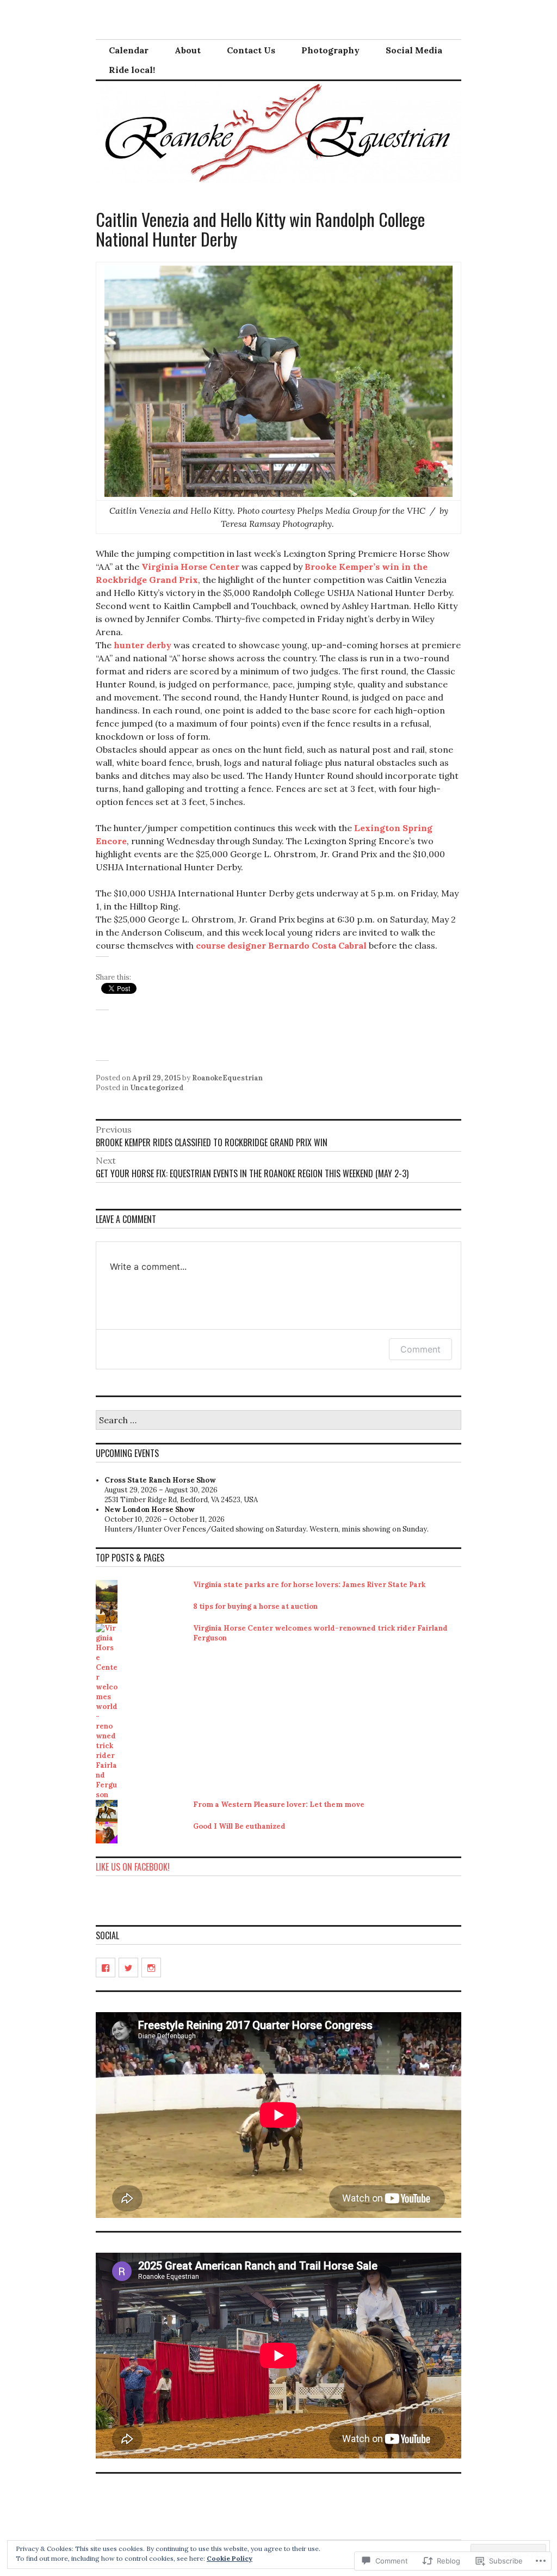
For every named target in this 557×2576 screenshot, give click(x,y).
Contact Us (251, 50)
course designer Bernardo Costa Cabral (281, 945)
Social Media (414, 50)
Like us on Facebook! (133, 1867)
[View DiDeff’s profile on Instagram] (151, 1968)
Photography (330, 50)
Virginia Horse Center (190, 567)
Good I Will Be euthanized (239, 1826)
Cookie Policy (230, 2558)
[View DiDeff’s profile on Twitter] (128, 1968)
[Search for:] (278, 1421)
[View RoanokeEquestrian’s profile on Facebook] (106, 1968)
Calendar (129, 50)
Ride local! (132, 70)
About (188, 50)
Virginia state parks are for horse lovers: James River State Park (309, 1585)
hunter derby (143, 645)
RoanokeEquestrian (227, 1078)
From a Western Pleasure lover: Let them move (279, 1805)
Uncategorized (157, 1088)
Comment (420, 1349)
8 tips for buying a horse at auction (255, 1606)
